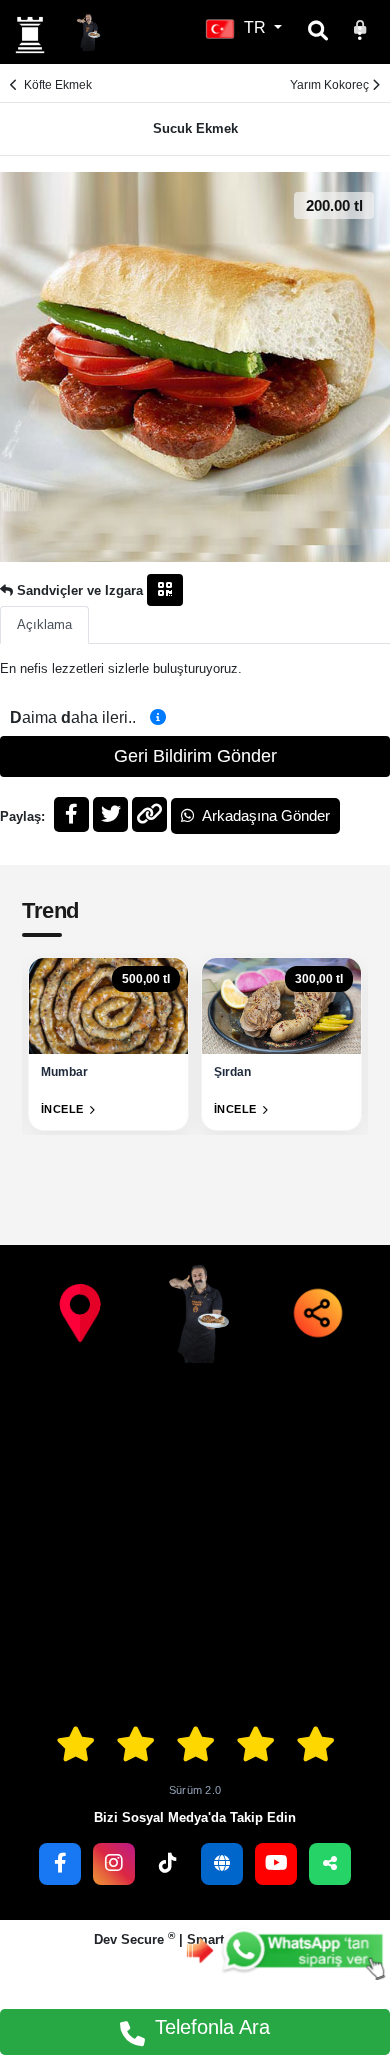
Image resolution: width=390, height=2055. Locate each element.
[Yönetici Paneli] (360, 27)
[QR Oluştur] (165, 590)
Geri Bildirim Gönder (195, 756)
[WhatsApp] (286, 1950)
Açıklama (44, 624)
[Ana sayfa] (30, 35)
